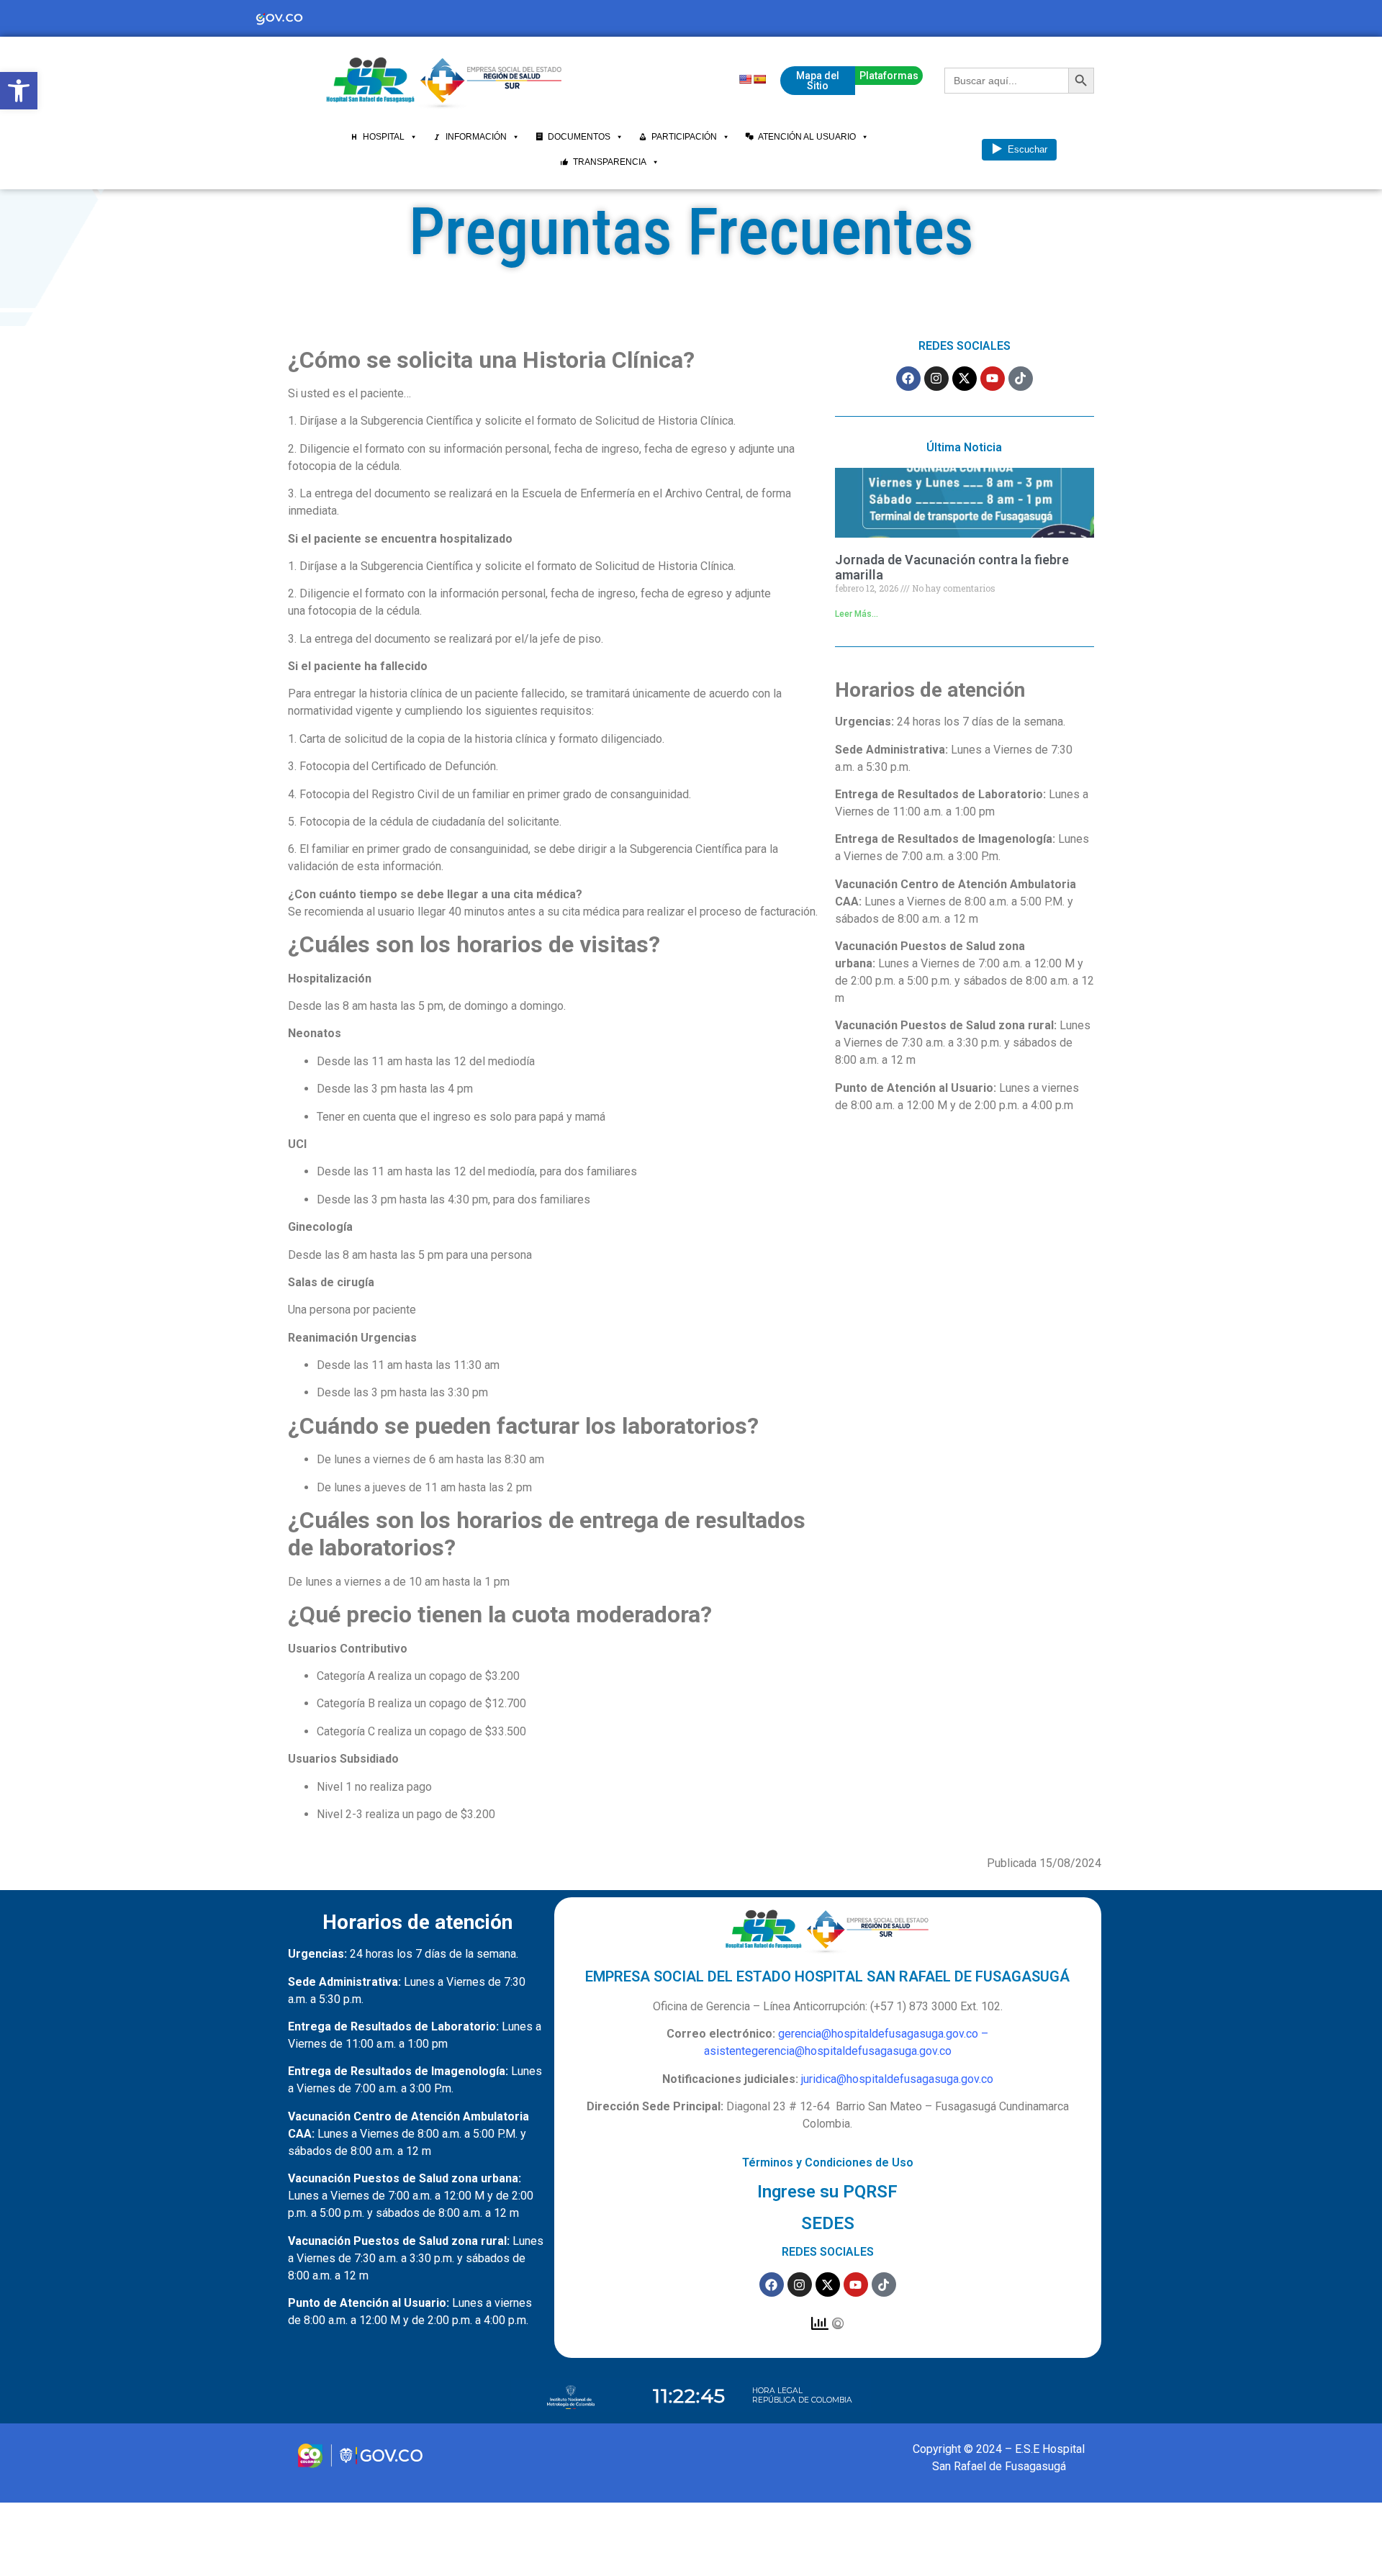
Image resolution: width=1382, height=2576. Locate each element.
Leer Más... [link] (857, 614)
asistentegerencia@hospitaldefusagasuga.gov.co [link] (828, 2051)
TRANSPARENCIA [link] (610, 162)
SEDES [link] (828, 2223)
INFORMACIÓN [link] (476, 137)
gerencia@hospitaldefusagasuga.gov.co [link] (878, 2034)
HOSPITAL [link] (384, 137)
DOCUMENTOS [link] (579, 137)
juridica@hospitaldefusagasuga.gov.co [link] (897, 2079)
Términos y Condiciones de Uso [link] (828, 2163)
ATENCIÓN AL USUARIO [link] (807, 137)
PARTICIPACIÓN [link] (684, 137)
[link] (19, 91)
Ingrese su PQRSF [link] (827, 2192)
